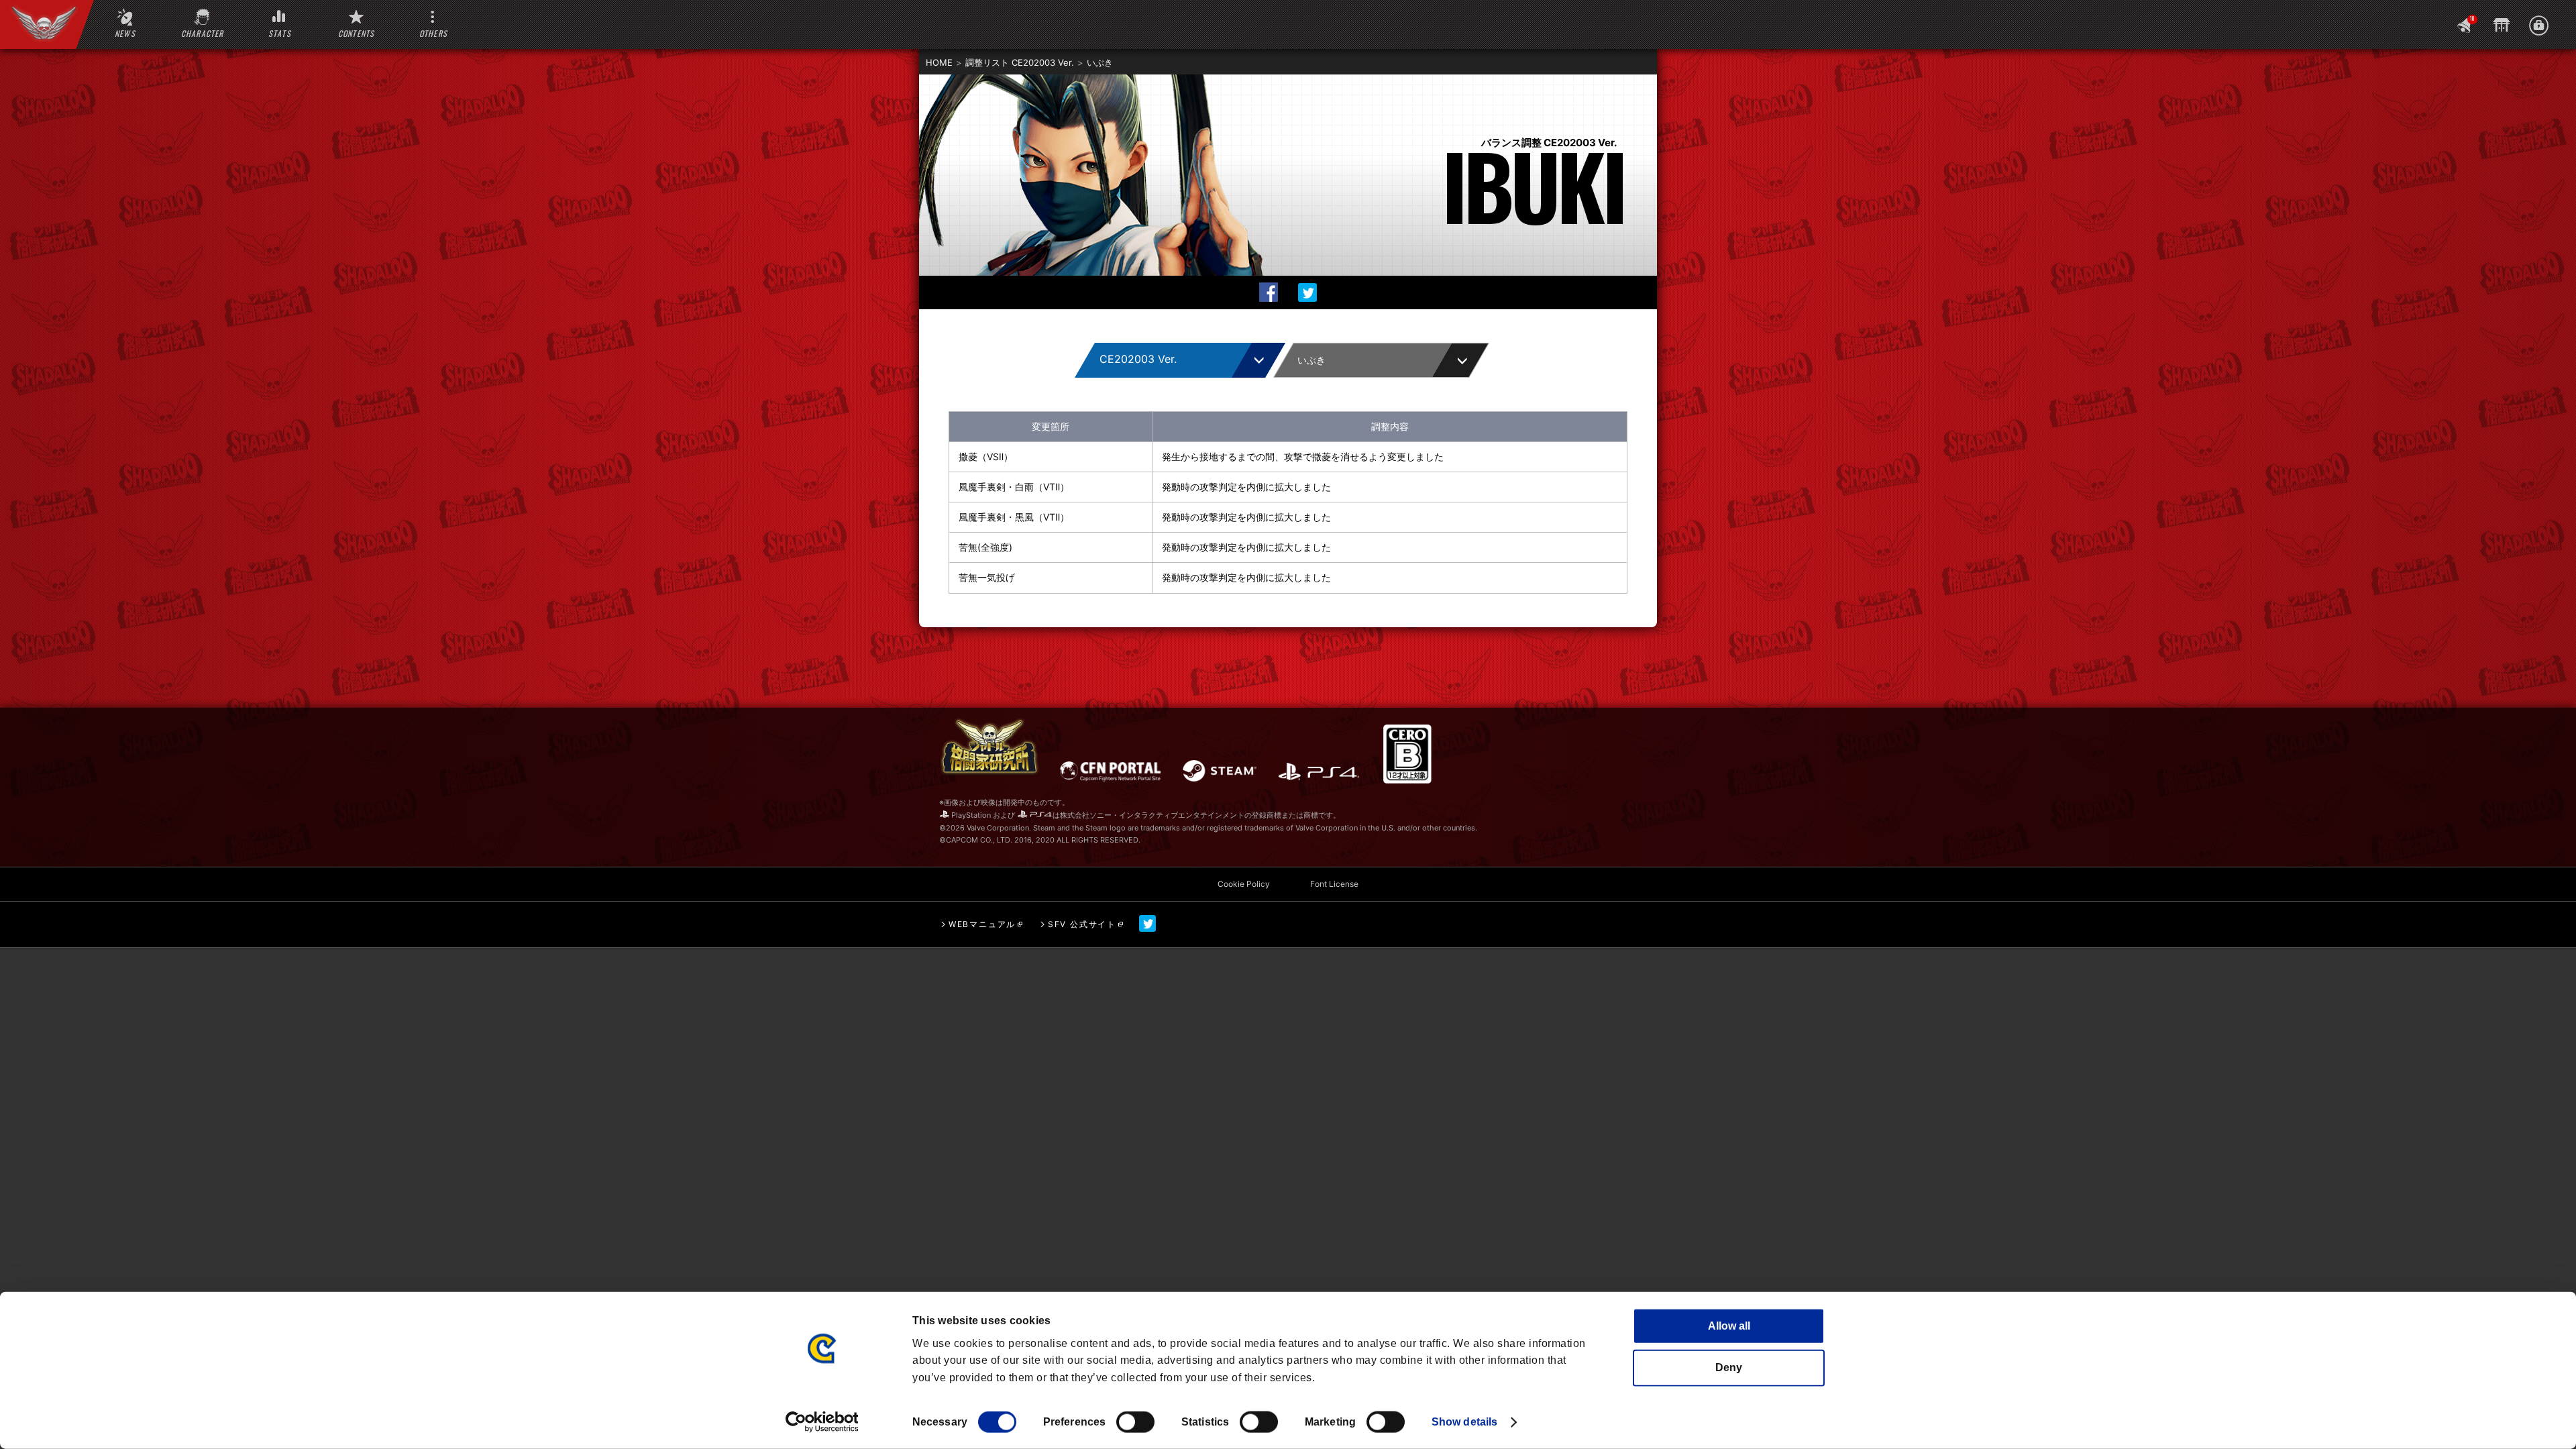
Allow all (1729, 1326)
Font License (1334, 884)
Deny (1729, 1367)
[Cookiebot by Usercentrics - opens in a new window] (822, 1422)
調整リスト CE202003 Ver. (1020, 62)
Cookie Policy (1244, 884)
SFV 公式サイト (1082, 924)
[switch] (1135, 1422)
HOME (939, 62)
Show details (1464, 1422)
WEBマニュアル (982, 924)
